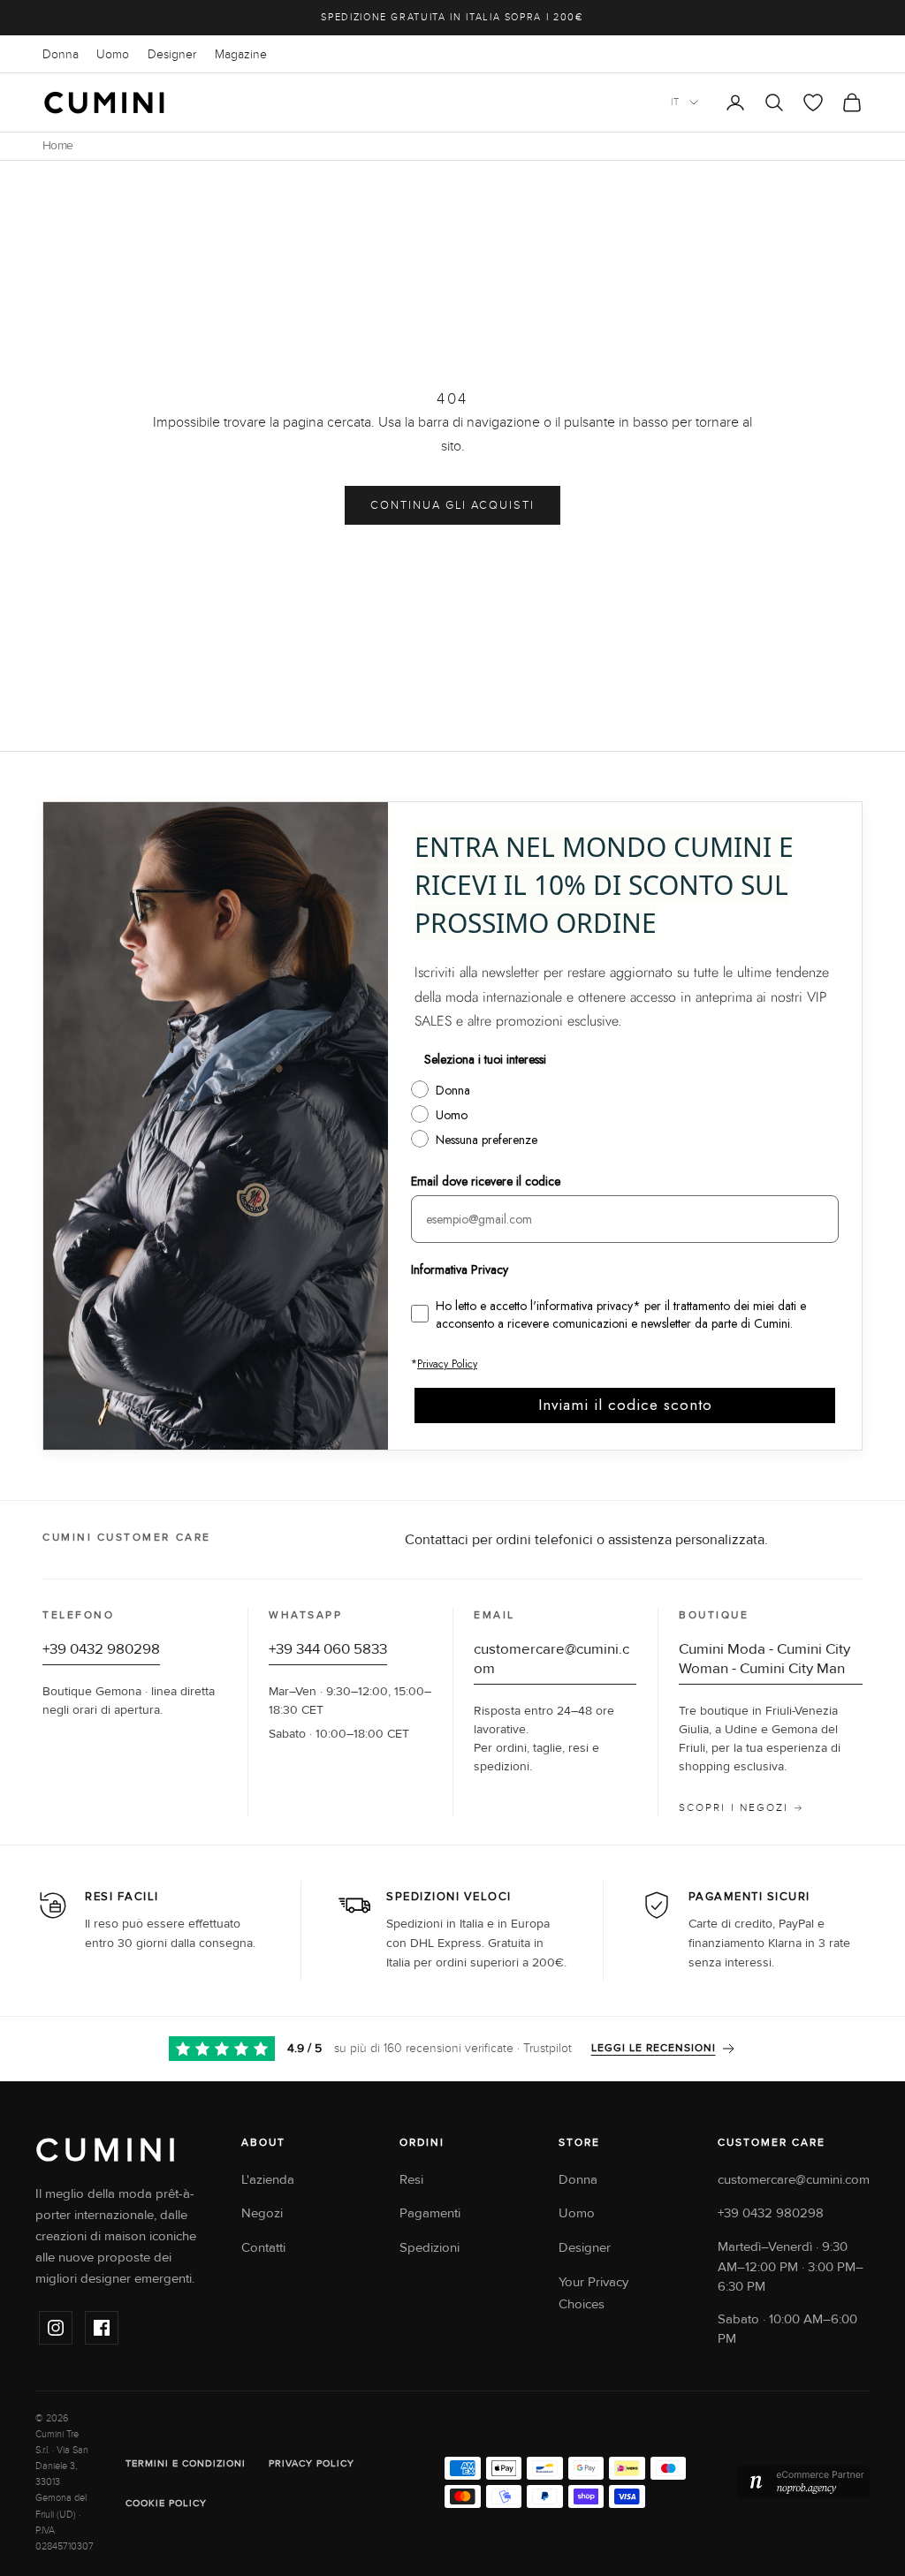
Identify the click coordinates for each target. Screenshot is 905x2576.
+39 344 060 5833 (328, 1649)
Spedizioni (430, 2248)
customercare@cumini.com (794, 2180)
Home (57, 146)
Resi (411, 2180)
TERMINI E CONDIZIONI (186, 2463)
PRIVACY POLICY (312, 2463)
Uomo (113, 54)
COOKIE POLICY (166, 2503)
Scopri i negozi (734, 1808)
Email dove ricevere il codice (486, 1181)
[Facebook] (102, 2328)
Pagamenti (430, 2213)
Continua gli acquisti (452, 505)
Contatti (263, 2248)
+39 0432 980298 (101, 1649)
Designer (172, 54)
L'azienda (268, 2180)
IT (676, 102)
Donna (61, 54)
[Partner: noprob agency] (803, 2482)
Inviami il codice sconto (625, 1405)
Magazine (241, 54)
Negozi (262, 2213)
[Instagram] (56, 2328)
